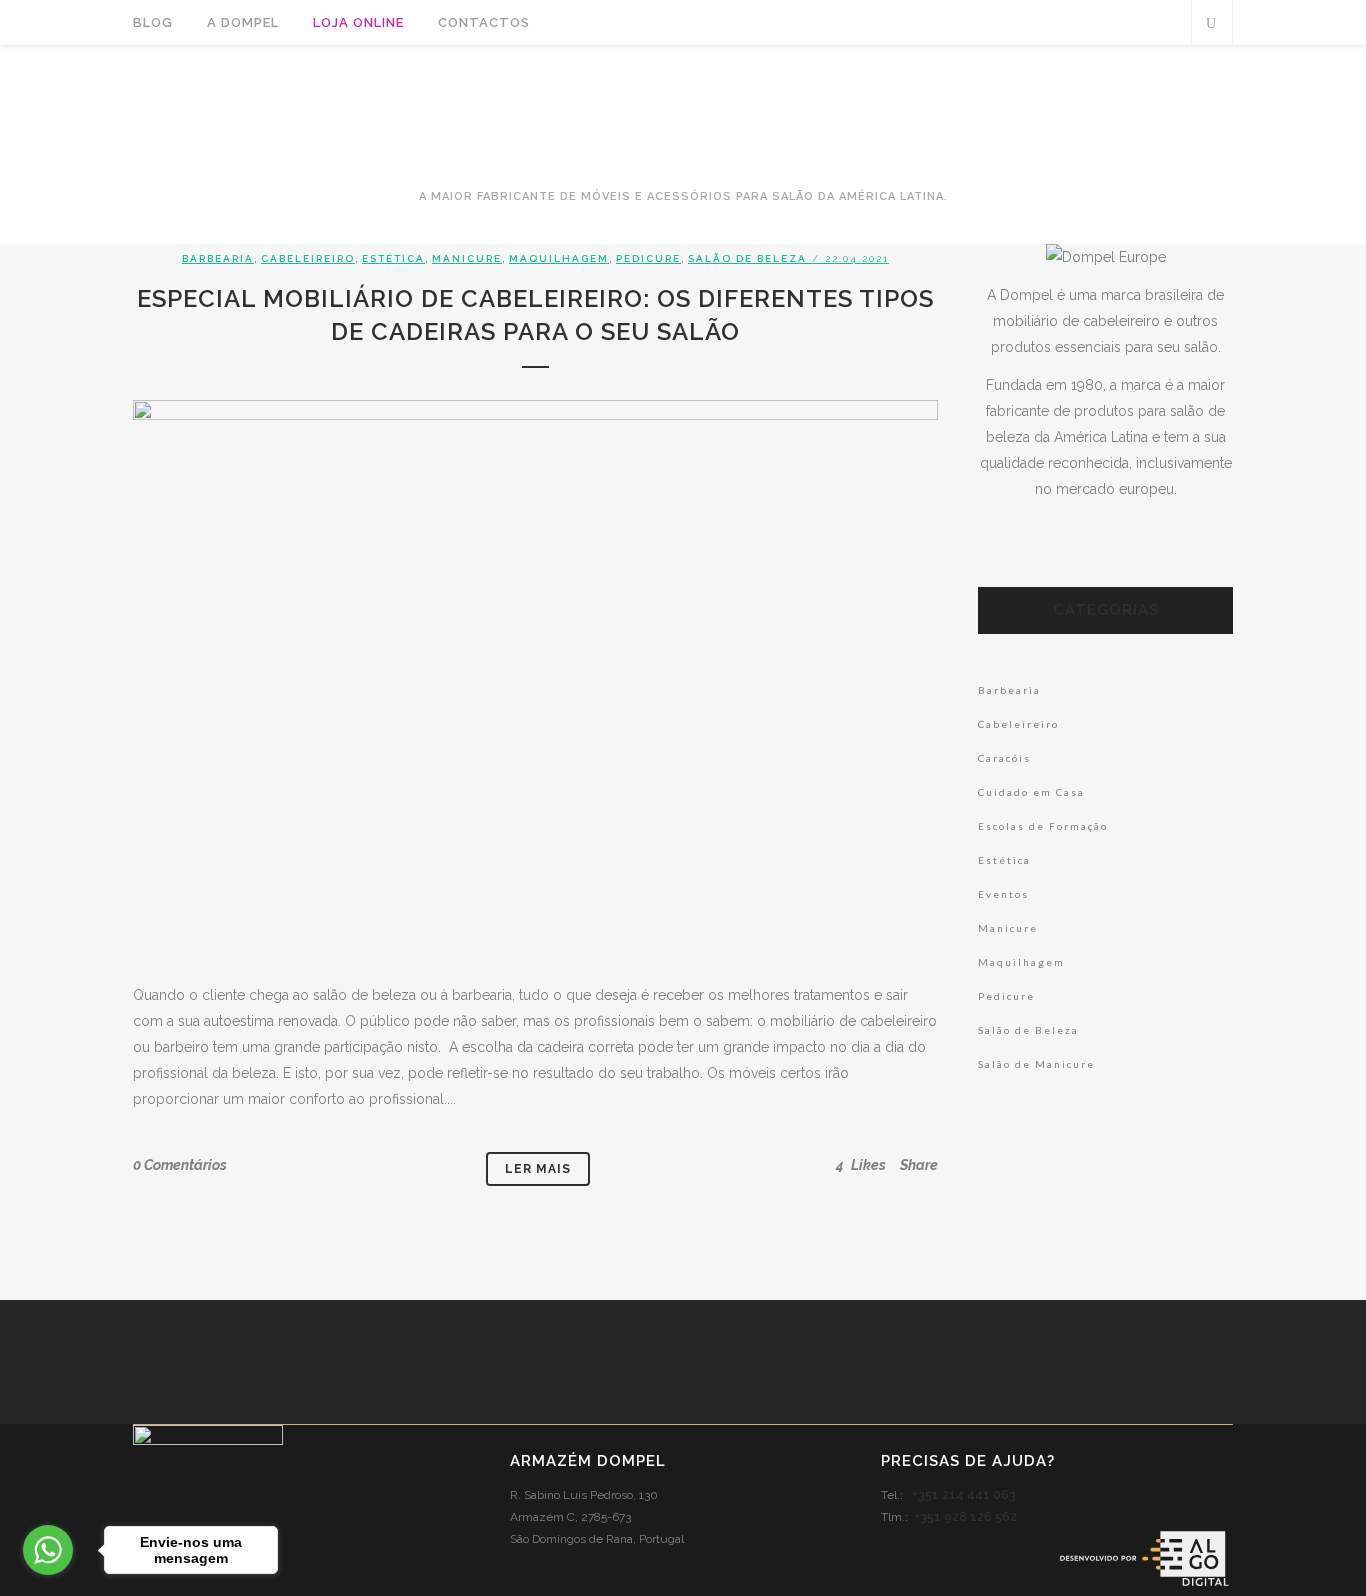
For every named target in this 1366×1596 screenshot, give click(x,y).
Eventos (1003, 894)
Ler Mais (538, 1169)
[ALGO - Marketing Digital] (1143, 1585)
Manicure (467, 258)
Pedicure (648, 258)
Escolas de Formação (1043, 826)
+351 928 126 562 (965, 1517)
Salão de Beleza (747, 258)
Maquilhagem (559, 258)
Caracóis (1004, 758)
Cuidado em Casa (1031, 792)
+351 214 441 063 (964, 1495)
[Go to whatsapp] (48, 1550)
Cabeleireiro (308, 258)
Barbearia (218, 258)
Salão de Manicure (1036, 1064)
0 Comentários (180, 1165)
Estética (393, 258)
